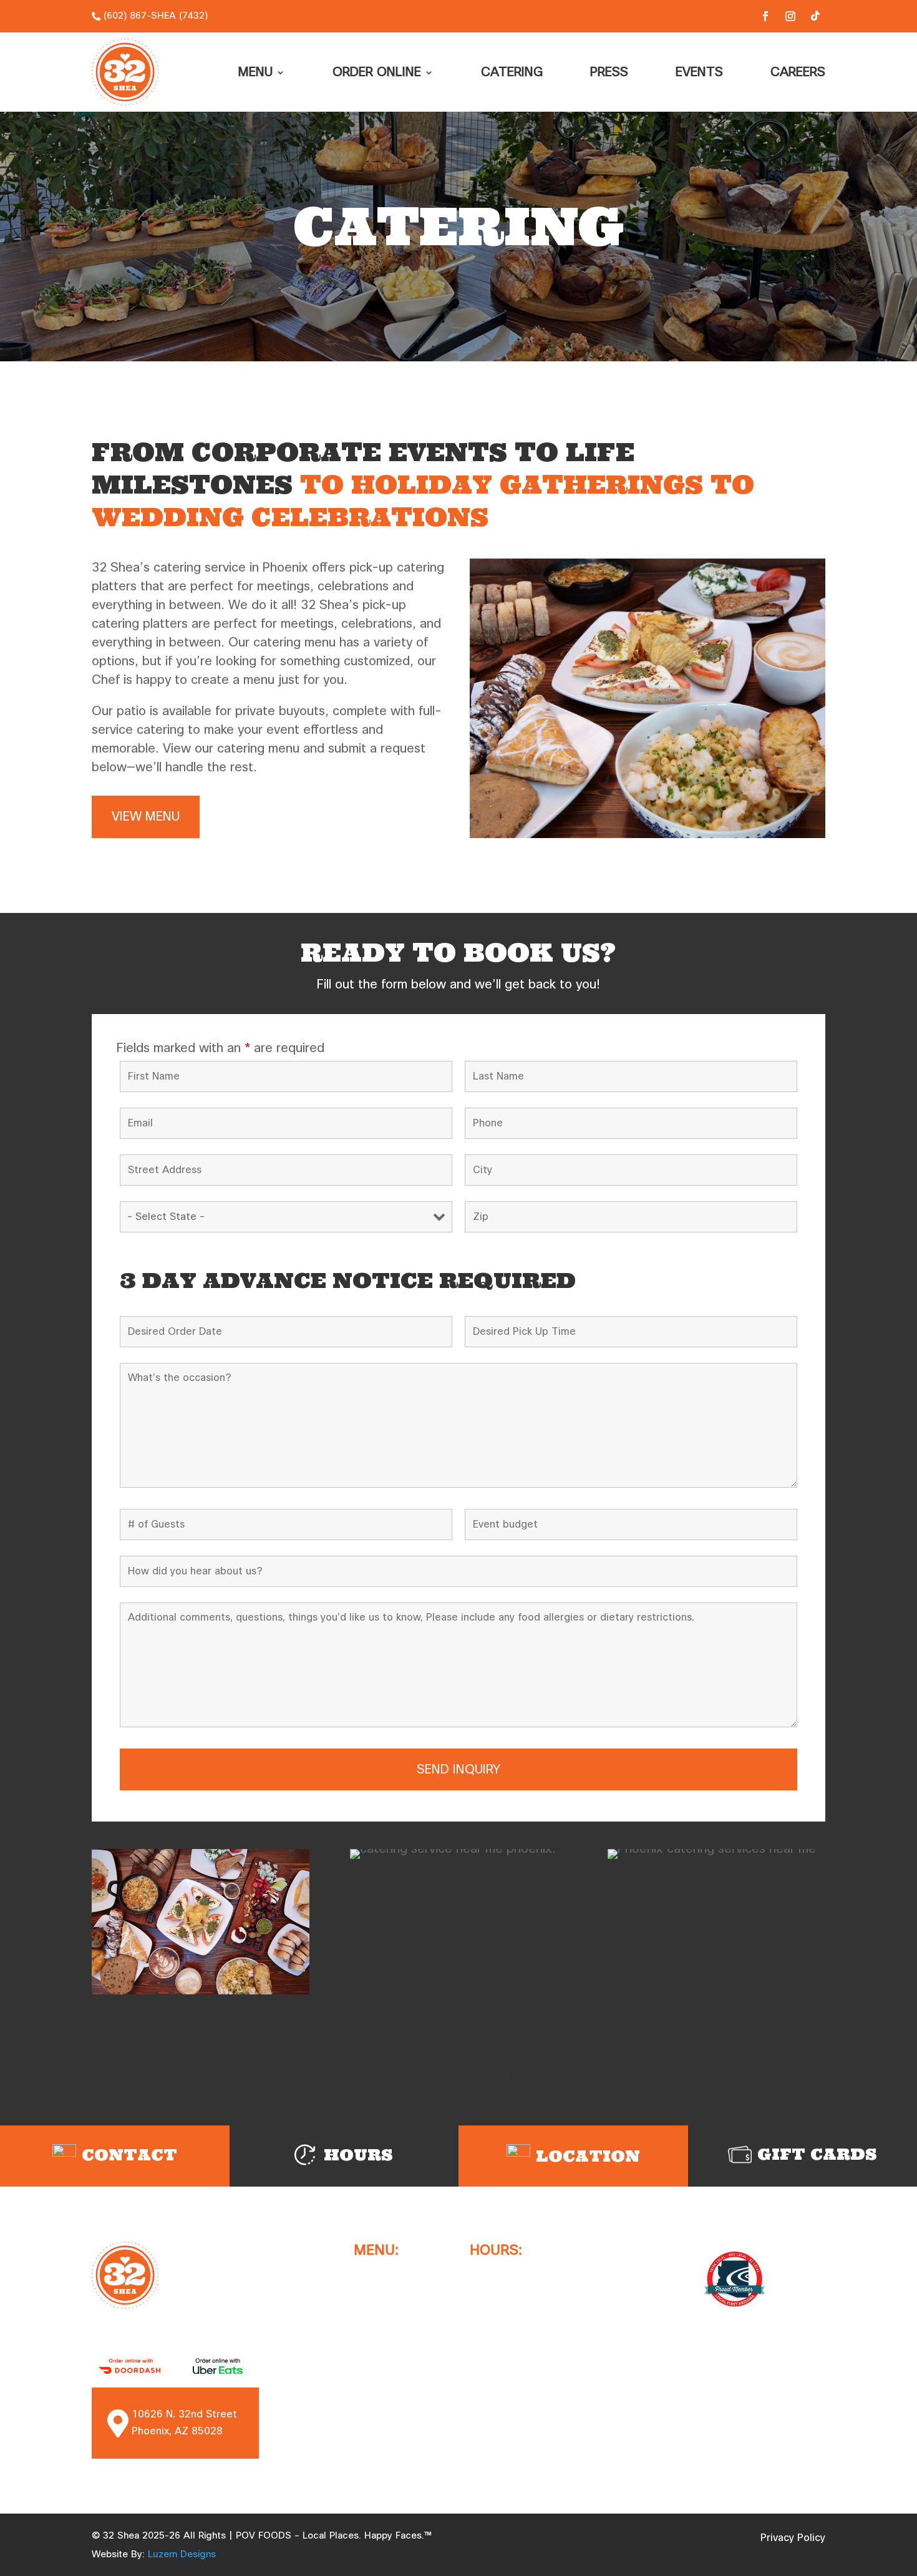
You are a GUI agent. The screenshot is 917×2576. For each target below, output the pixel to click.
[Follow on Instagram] (790, 16)
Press (609, 72)
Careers (798, 72)
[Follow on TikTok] (815, 16)
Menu (255, 72)
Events (699, 72)
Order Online (377, 72)
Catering (512, 72)
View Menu (146, 817)
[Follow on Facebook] (765, 16)
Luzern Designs (182, 2554)
